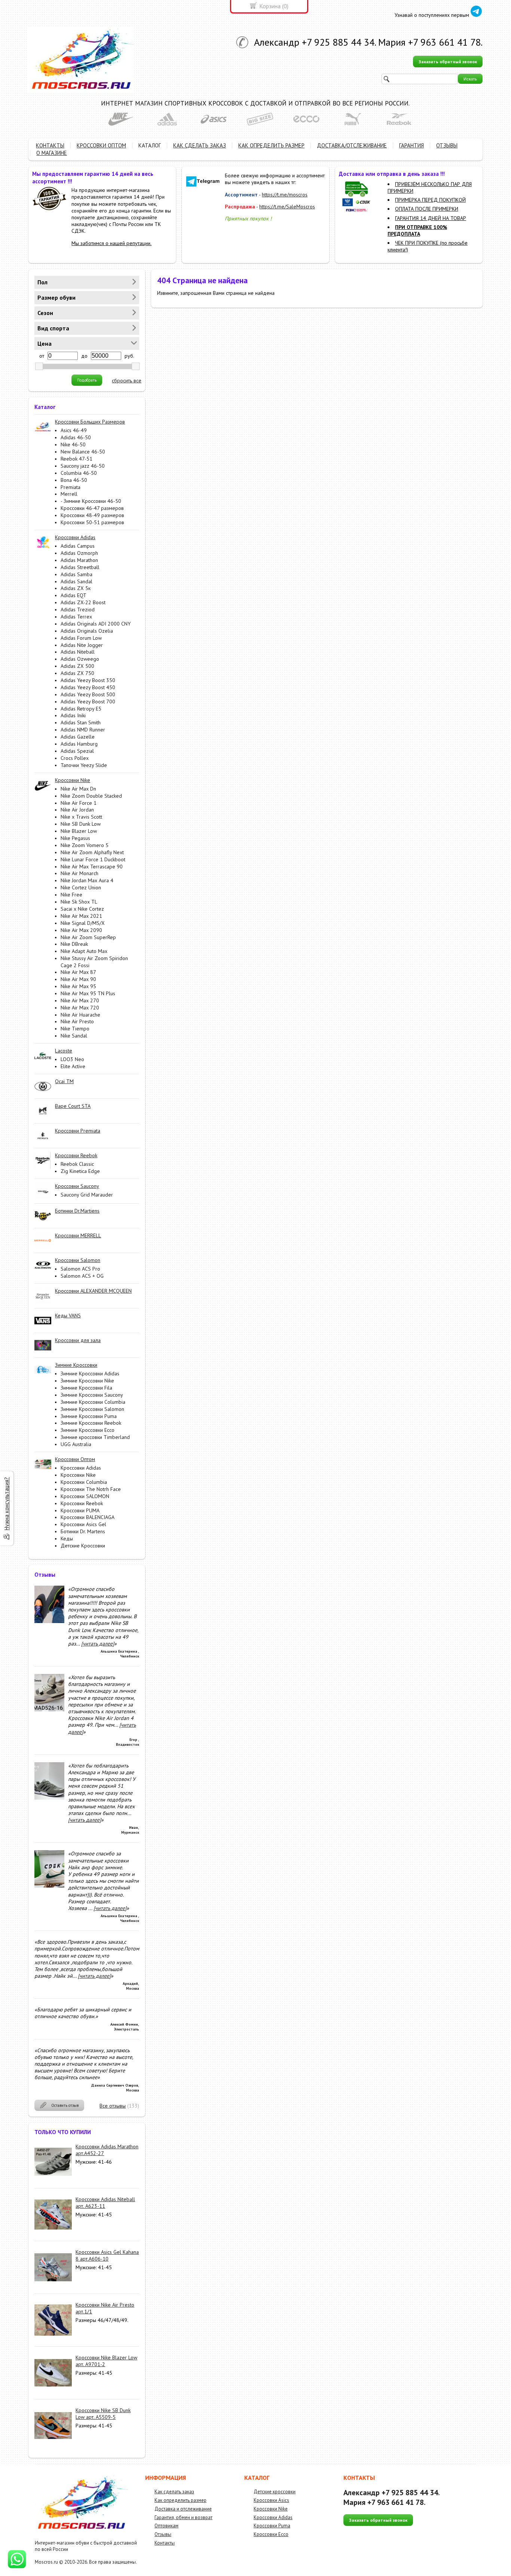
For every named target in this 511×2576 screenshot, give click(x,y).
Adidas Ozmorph (79, 553)
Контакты (165, 2543)
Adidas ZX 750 (77, 673)
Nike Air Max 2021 (81, 916)
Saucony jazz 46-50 (83, 466)
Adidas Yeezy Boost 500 (88, 694)
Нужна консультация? (7, 1504)
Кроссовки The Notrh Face (91, 1489)
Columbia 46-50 (79, 473)
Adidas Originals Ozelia (87, 631)
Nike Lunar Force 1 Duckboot (93, 859)
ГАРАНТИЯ (411, 145)
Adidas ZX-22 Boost (83, 602)
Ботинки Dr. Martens (83, 1531)
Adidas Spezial (77, 751)
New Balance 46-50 (83, 452)
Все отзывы (113, 2106)
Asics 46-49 (74, 430)
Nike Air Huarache (80, 1015)
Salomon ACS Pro (80, 1269)
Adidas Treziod (78, 609)
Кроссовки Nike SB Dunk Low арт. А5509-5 (103, 2414)
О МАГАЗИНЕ (52, 153)
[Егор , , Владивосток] (49, 1709)
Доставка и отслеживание (183, 2509)
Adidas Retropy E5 (81, 709)
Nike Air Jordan (77, 810)
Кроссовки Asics (271, 2500)
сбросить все (127, 381)
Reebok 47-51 (77, 459)
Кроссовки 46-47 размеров (92, 508)
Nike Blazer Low (79, 831)
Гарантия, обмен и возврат (183, 2517)
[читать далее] (98, 1644)
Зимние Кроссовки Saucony (92, 1395)
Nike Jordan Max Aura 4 (87, 880)
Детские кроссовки (275, 2492)
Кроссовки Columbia (84, 1482)
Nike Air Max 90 (78, 979)
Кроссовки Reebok (82, 1503)
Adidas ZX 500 (77, 666)
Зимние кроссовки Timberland (95, 1437)
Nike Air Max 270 (80, 1000)
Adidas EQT (74, 595)
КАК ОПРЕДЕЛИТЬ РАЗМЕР (271, 145)
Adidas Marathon (79, 560)
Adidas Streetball (80, 567)
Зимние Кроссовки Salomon (92, 1409)
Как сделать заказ (174, 2492)
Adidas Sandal (77, 581)
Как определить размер (180, 2500)
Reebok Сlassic (77, 1164)
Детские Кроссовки (83, 1546)
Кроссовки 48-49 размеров (92, 515)
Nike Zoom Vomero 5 (85, 845)
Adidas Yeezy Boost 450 (88, 687)
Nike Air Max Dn (78, 789)
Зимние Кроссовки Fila (86, 1388)
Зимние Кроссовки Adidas (90, 1373)
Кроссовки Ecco (271, 2534)
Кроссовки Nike (78, 1475)
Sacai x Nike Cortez (82, 909)
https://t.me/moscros (285, 195)
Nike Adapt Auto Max (84, 951)
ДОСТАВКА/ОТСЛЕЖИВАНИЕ (352, 145)
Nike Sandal (74, 1036)
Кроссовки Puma (272, 2526)
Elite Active (73, 1066)
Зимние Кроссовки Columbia (93, 1402)
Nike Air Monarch (79, 873)
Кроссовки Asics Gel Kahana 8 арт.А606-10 (107, 2255)
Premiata (71, 487)
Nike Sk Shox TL (79, 902)
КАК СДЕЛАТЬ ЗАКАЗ (200, 145)
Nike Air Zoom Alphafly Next (92, 852)
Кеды (67, 1538)
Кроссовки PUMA (80, 1510)
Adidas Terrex (76, 617)
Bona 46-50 (74, 480)
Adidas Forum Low (81, 638)
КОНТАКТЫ (50, 145)
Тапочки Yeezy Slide (84, 765)
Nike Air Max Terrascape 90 (92, 867)
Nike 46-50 (73, 444)
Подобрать (87, 380)
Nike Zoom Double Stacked (91, 796)
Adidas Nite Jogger (82, 645)
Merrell (69, 494)
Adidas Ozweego (80, 659)
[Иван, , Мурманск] (49, 1798)
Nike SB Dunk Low (81, 824)
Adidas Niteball (78, 652)
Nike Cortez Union (81, 887)
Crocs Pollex (75, 758)
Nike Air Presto (77, 1021)
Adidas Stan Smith (81, 722)
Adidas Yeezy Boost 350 (88, 680)
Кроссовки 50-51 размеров (92, 522)
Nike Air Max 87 (78, 972)
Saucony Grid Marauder (87, 1195)
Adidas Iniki (73, 715)
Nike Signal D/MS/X (83, 923)
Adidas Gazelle (78, 737)
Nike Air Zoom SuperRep (88, 937)
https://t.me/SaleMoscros (287, 207)
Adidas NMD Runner (83, 730)
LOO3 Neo (72, 1059)
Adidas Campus (78, 546)
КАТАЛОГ (150, 145)
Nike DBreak (74, 944)
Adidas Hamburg (79, 744)
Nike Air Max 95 (78, 986)
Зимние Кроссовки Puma (89, 1416)
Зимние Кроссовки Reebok (91, 1423)
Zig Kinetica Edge (80, 1171)
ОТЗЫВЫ (447, 145)
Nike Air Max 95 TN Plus (88, 993)
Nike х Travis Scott (81, 817)
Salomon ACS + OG (82, 1276)
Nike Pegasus (75, 838)
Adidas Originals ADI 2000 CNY (96, 624)
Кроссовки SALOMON (85, 1496)
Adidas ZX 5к (76, 588)
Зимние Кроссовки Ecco (88, 1430)
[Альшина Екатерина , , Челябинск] (49, 1621)
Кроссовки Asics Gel (83, 1524)
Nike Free (71, 895)
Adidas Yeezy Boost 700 (88, 702)
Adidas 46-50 (76, 437)
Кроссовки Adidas (81, 1468)
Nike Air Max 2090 (81, 930)
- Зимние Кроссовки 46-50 (91, 501)
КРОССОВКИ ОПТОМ (101, 145)
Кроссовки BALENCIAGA (88, 1517)
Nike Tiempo (75, 1029)
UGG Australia (76, 1444)
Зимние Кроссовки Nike (87, 1381)
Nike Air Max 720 (80, 1008)
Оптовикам (166, 2526)
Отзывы (163, 2534)
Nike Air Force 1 (79, 803)
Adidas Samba (77, 574)
